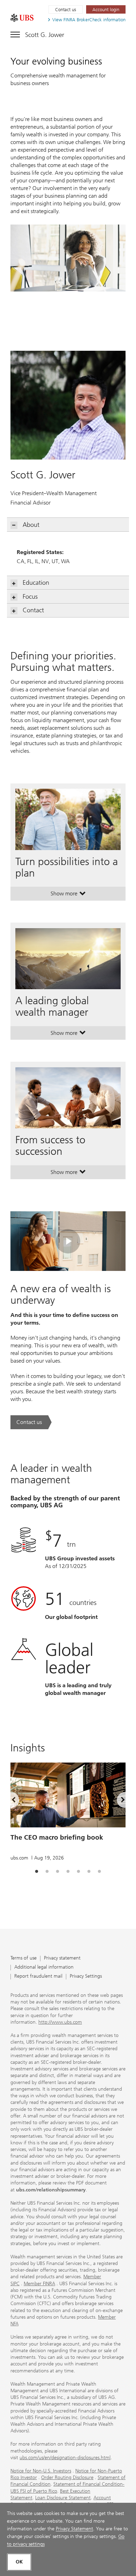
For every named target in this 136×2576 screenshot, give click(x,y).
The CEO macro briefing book (57, 1837)
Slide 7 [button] (99, 1872)
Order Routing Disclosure (67, 2477)
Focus (30, 597)
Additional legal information (44, 1967)
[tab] (37, 1872)
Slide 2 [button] (47, 1872)
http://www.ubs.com (60, 2022)
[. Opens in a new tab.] (22, 18)
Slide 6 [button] (89, 1872)
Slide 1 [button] (37, 1872)
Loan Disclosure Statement (63, 2498)
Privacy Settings (86, 1976)
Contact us (66, 10)
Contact (33, 610)
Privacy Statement (74, 2529)
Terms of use (24, 1958)
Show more (68, 895)
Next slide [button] (117, 1801)
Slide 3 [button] (58, 1872)
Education (36, 583)
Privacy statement (62, 1958)
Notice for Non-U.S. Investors (41, 2471)
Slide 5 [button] (78, 1872)
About (31, 525)
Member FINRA (39, 2284)
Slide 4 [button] (68, 1872)
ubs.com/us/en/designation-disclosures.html (65, 2458)
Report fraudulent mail (38, 1976)
